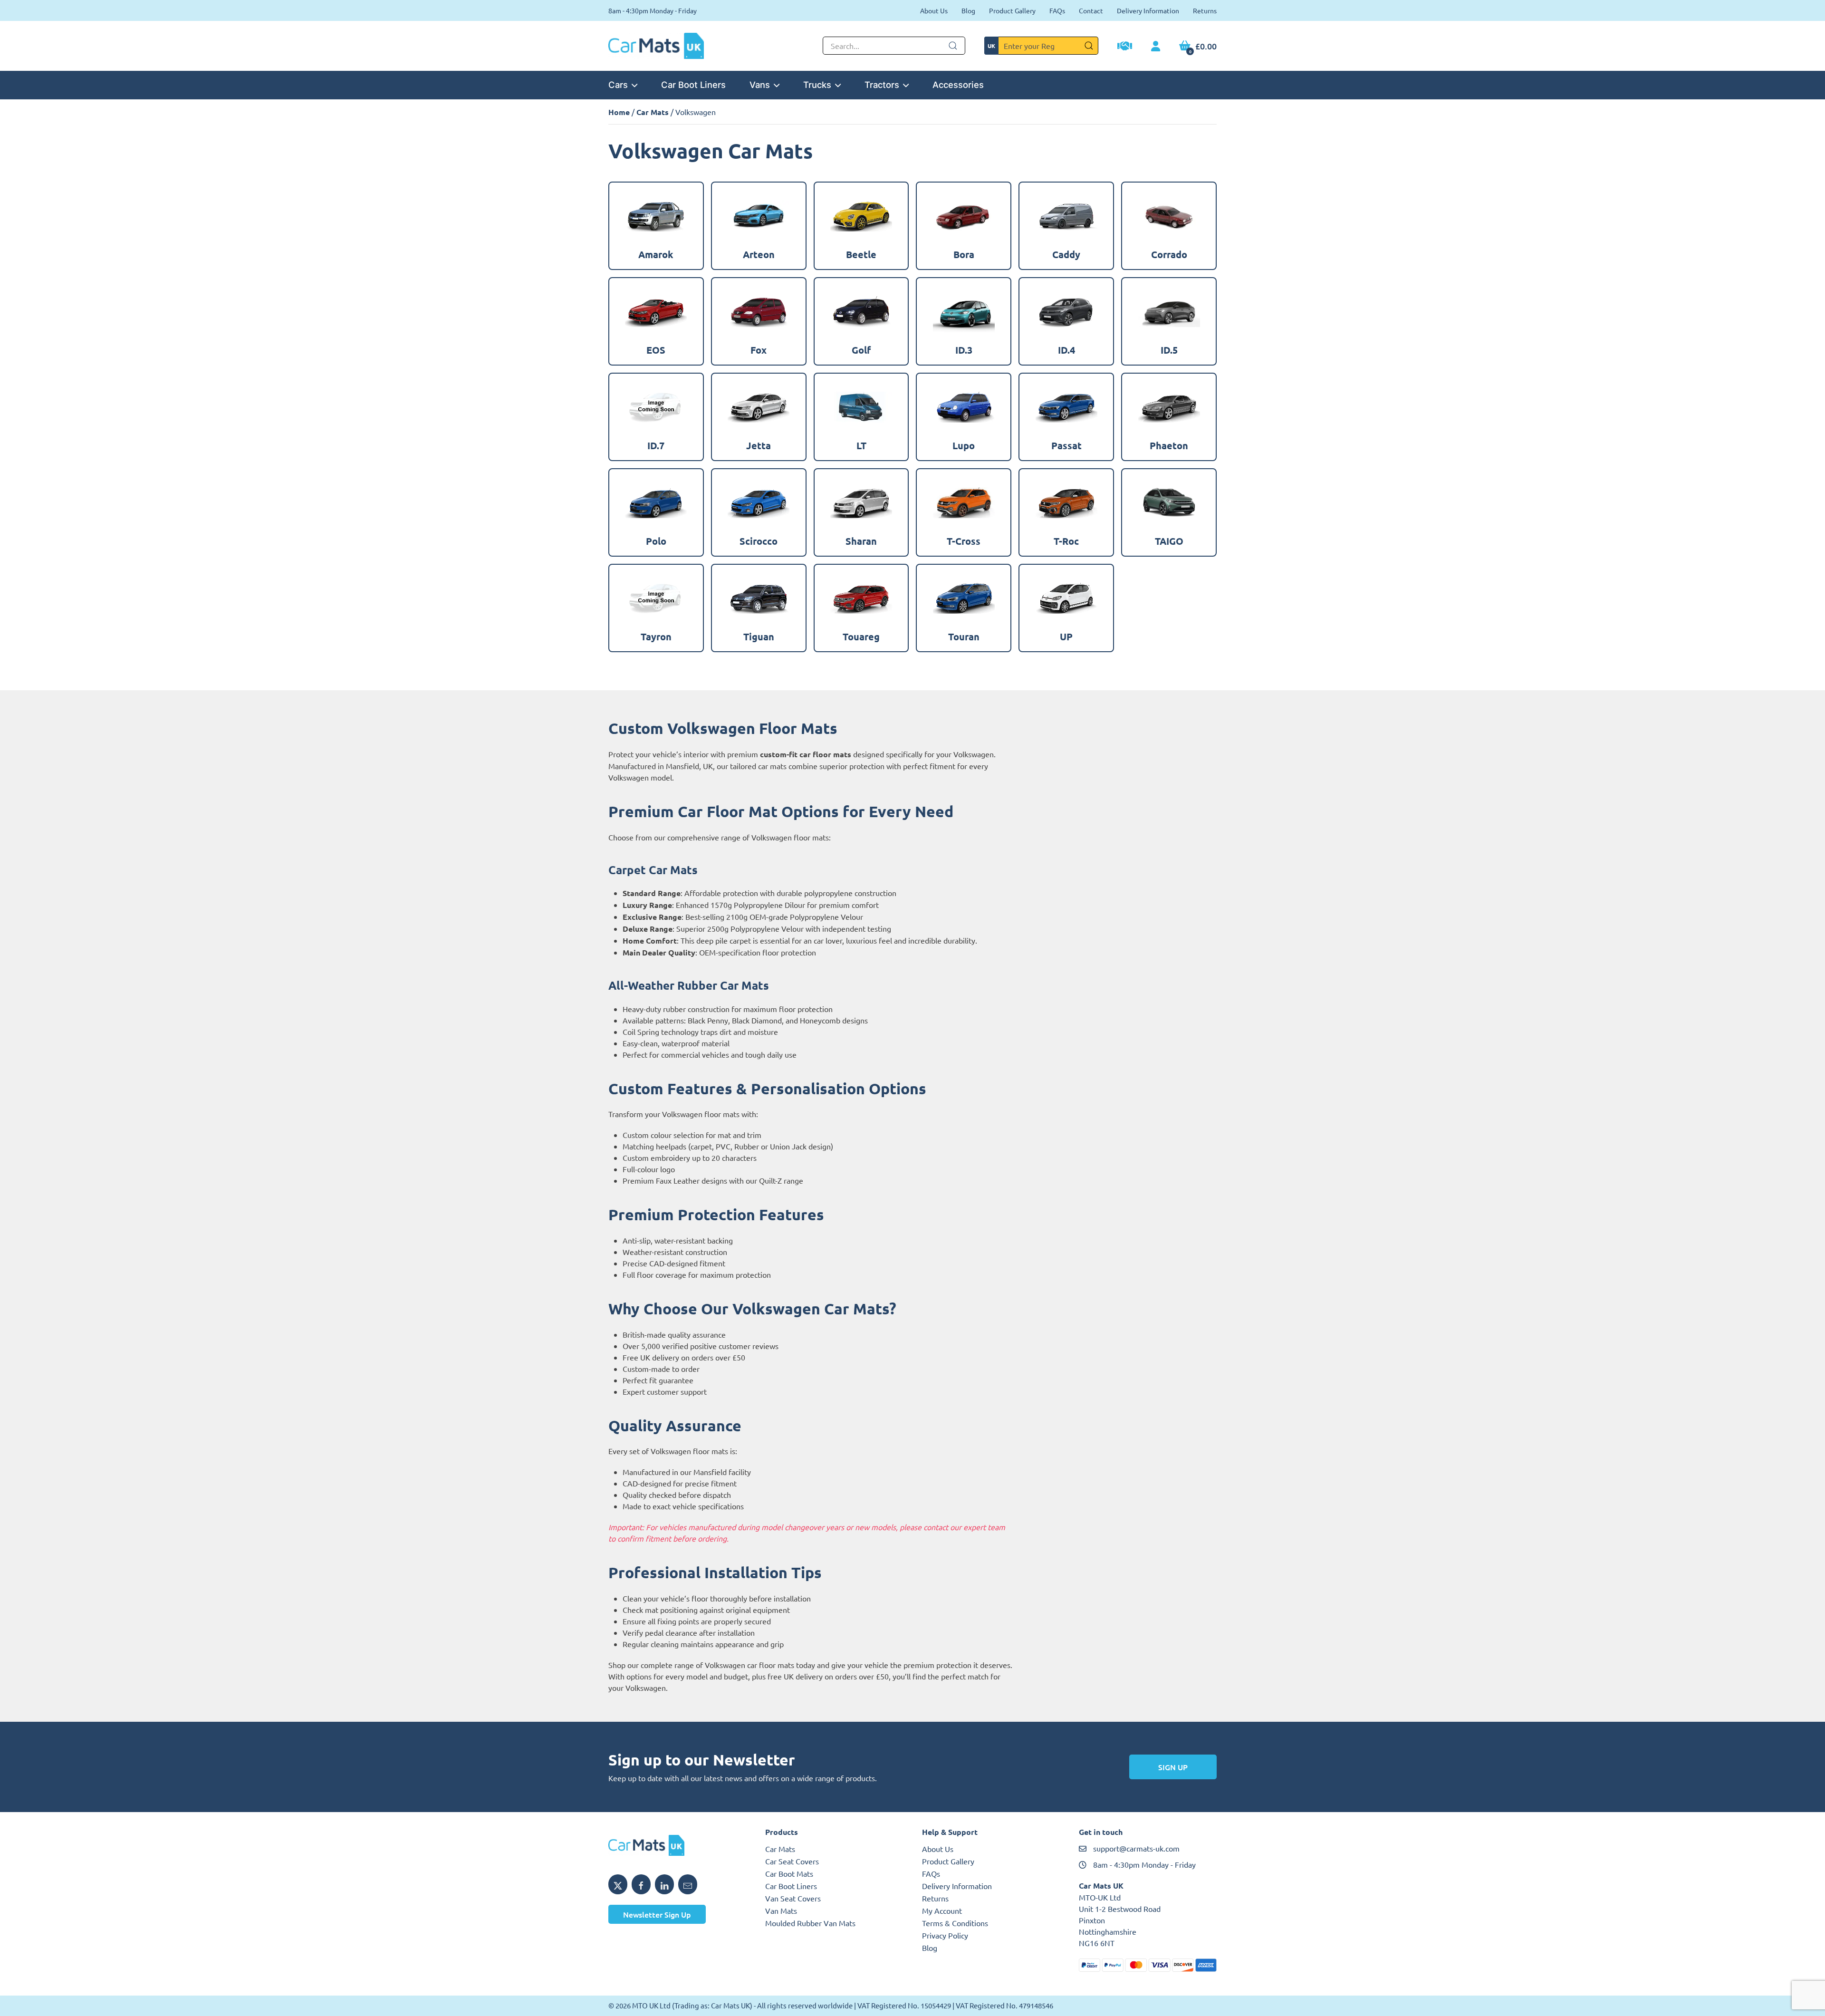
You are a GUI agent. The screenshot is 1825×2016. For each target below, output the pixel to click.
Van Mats (781, 1910)
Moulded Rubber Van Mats (810, 1923)
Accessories (958, 85)
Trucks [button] (817, 85)
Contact (1091, 10)
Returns (1205, 10)
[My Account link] (1156, 47)
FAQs (1057, 10)
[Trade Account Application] (1125, 47)
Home (619, 112)
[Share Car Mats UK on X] (618, 1884)
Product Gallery (1012, 10)
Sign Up (1173, 1767)
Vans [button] (760, 85)
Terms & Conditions (955, 1923)
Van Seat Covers (793, 1898)
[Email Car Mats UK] (688, 1884)
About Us (934, 10)
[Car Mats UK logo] (677, 1845)
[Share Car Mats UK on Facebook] (641, 1884)
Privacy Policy (945, 1935)
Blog (968, 10)
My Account (942, 1910)
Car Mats (653, 112)
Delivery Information (1148, 10)
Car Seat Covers (792, 1861)
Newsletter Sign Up (657, 1914)
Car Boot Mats (789, 1873)
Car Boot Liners (693, 85)
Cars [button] (618, 85)
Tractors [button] (882, 85)
